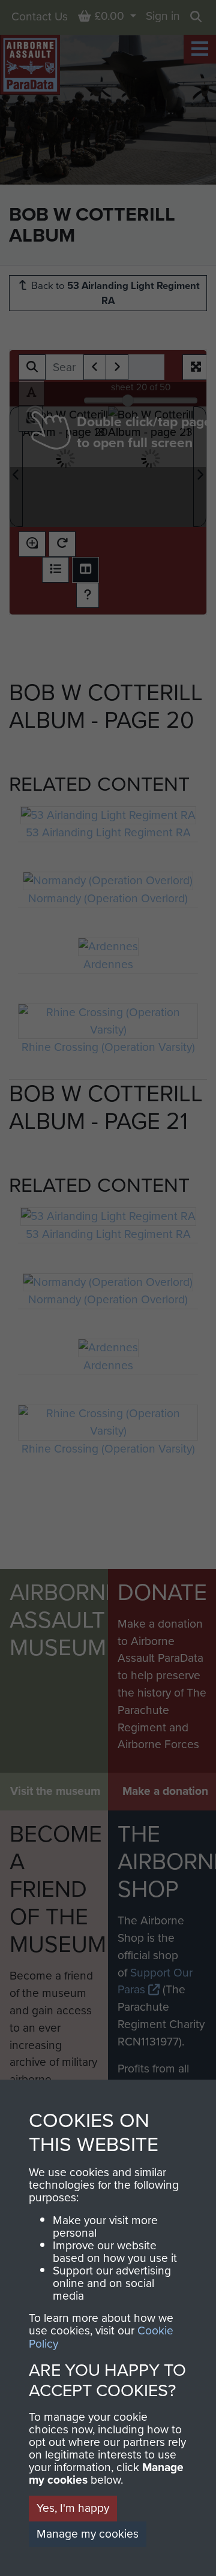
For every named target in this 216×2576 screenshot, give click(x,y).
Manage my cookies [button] (88, 2534)
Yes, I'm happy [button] (73, 2508)
